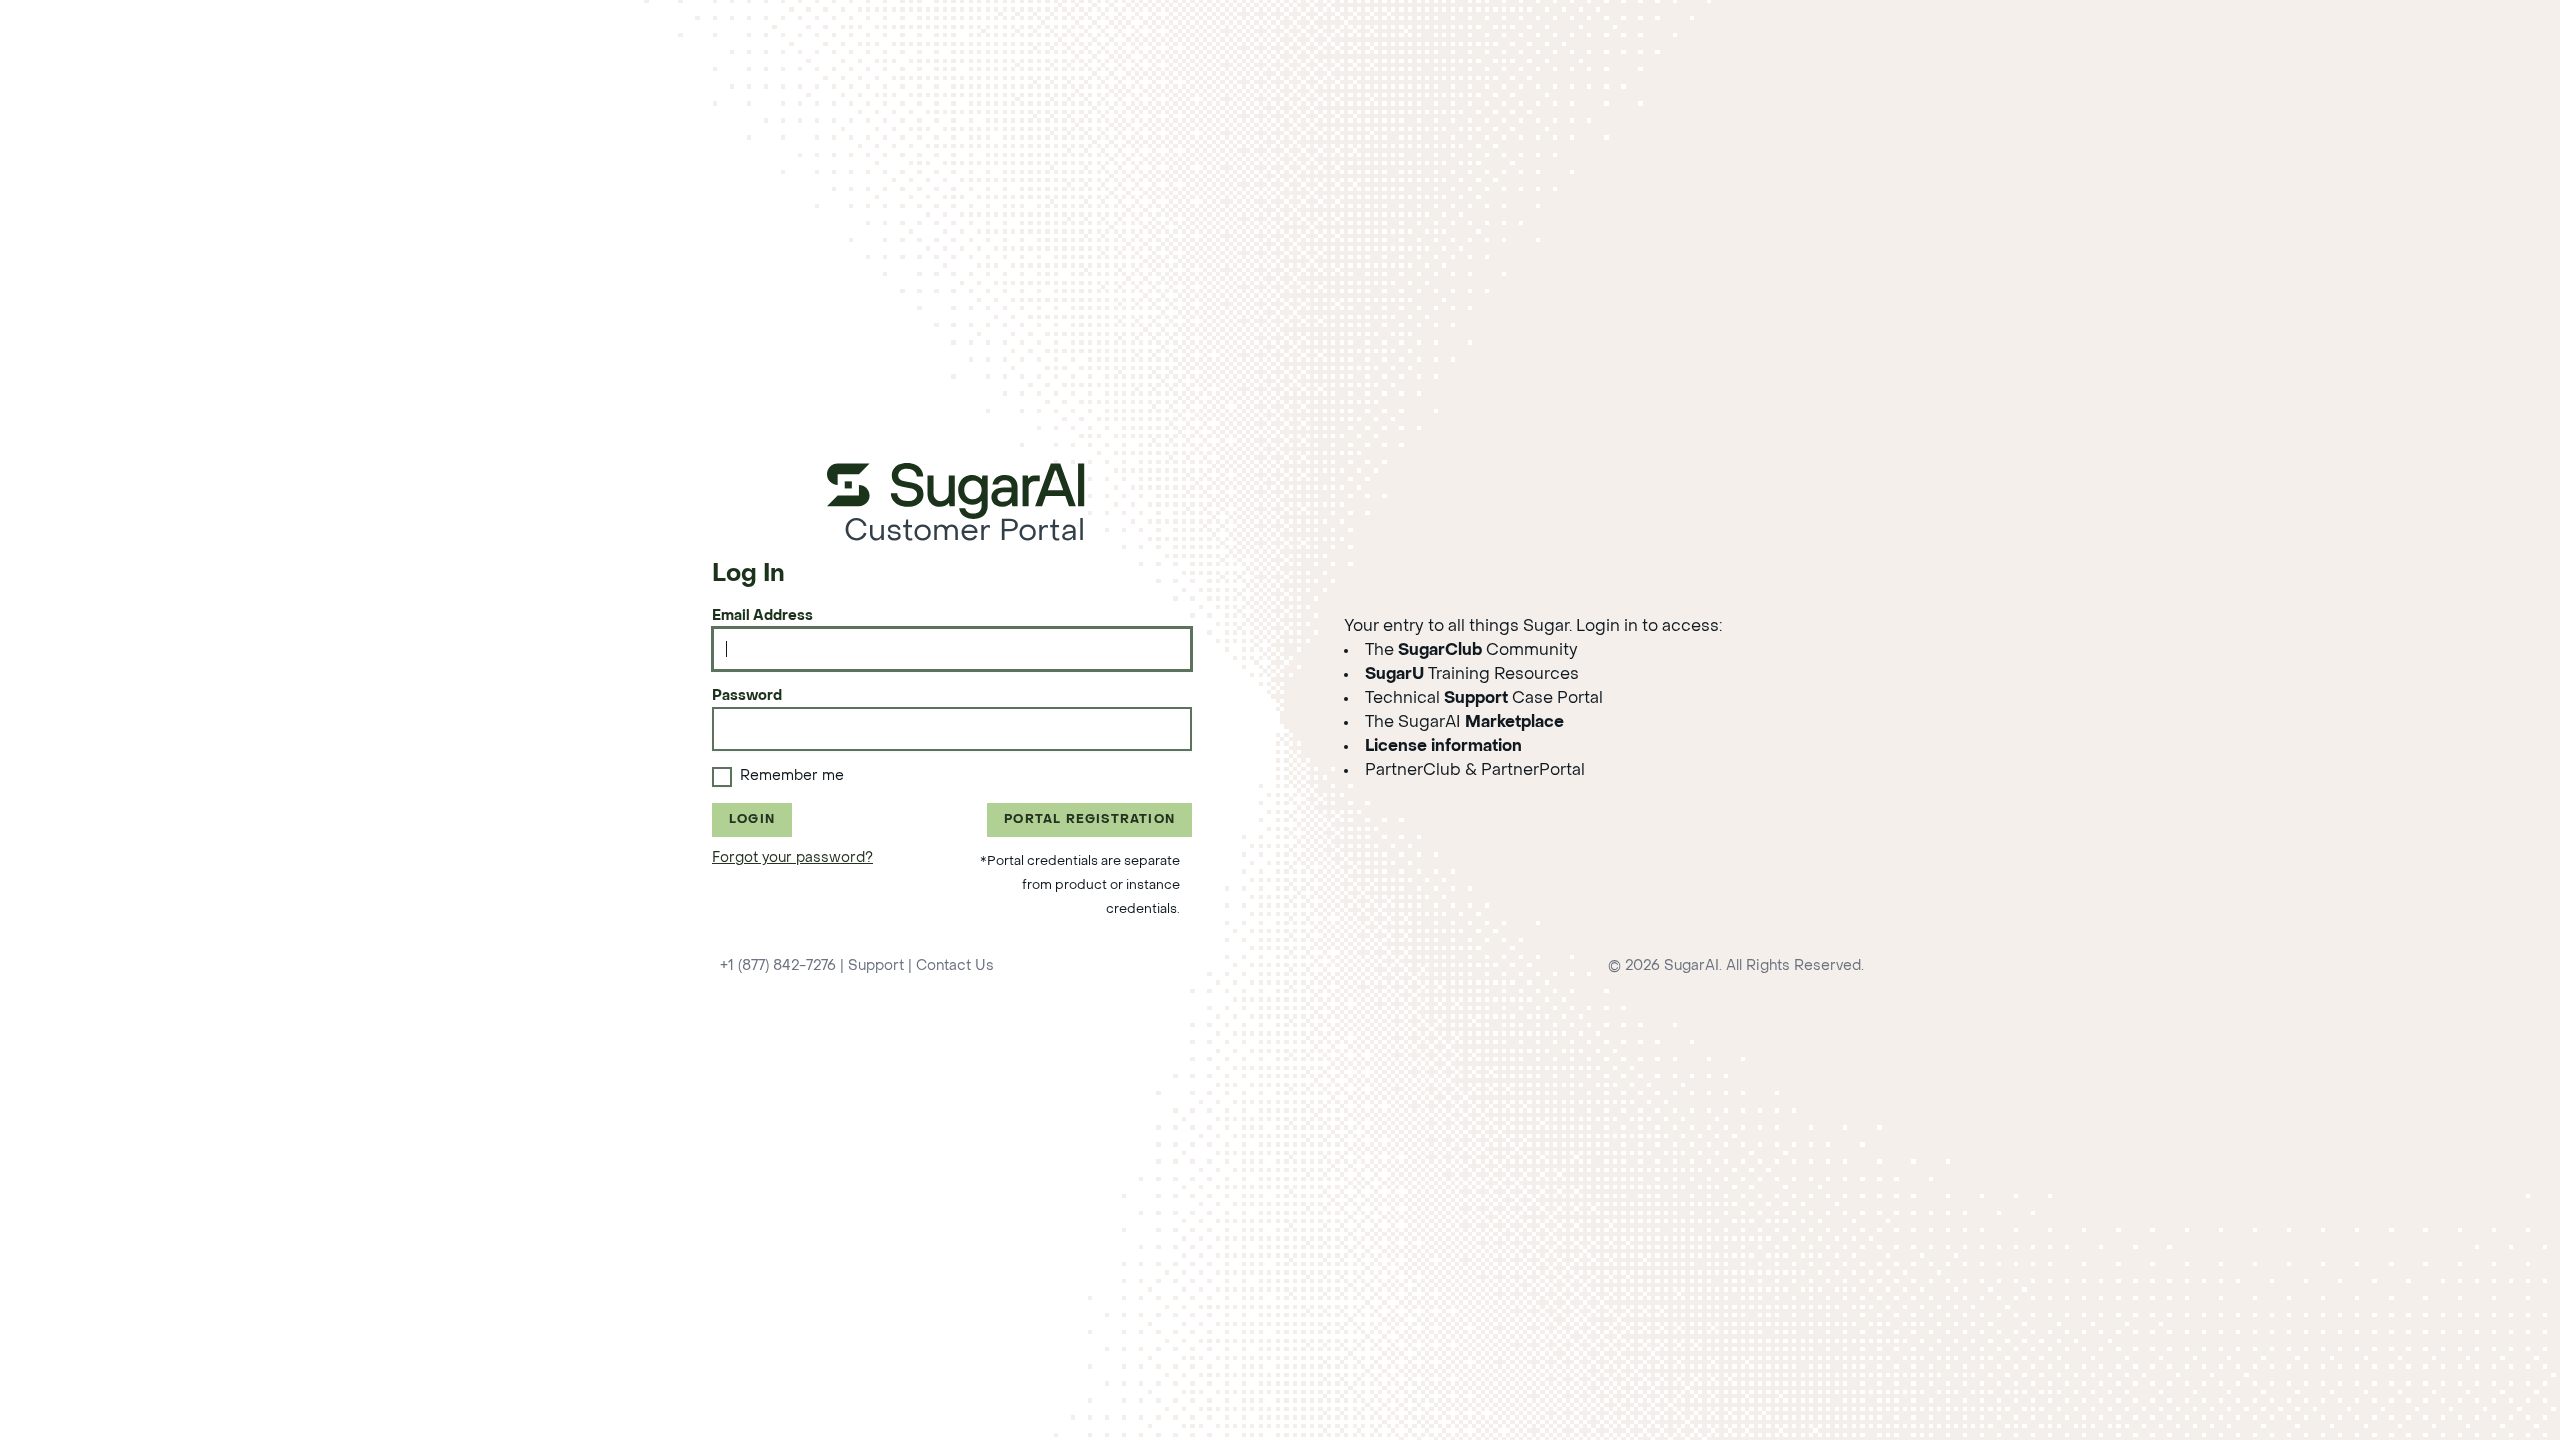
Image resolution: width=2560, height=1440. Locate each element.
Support (876, 966)
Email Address (762, 616)
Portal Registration (1089, 820)
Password (747, 696)
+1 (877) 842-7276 (778, 966)
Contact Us (955, 966)
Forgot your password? (792, 858)
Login (752, 820)
